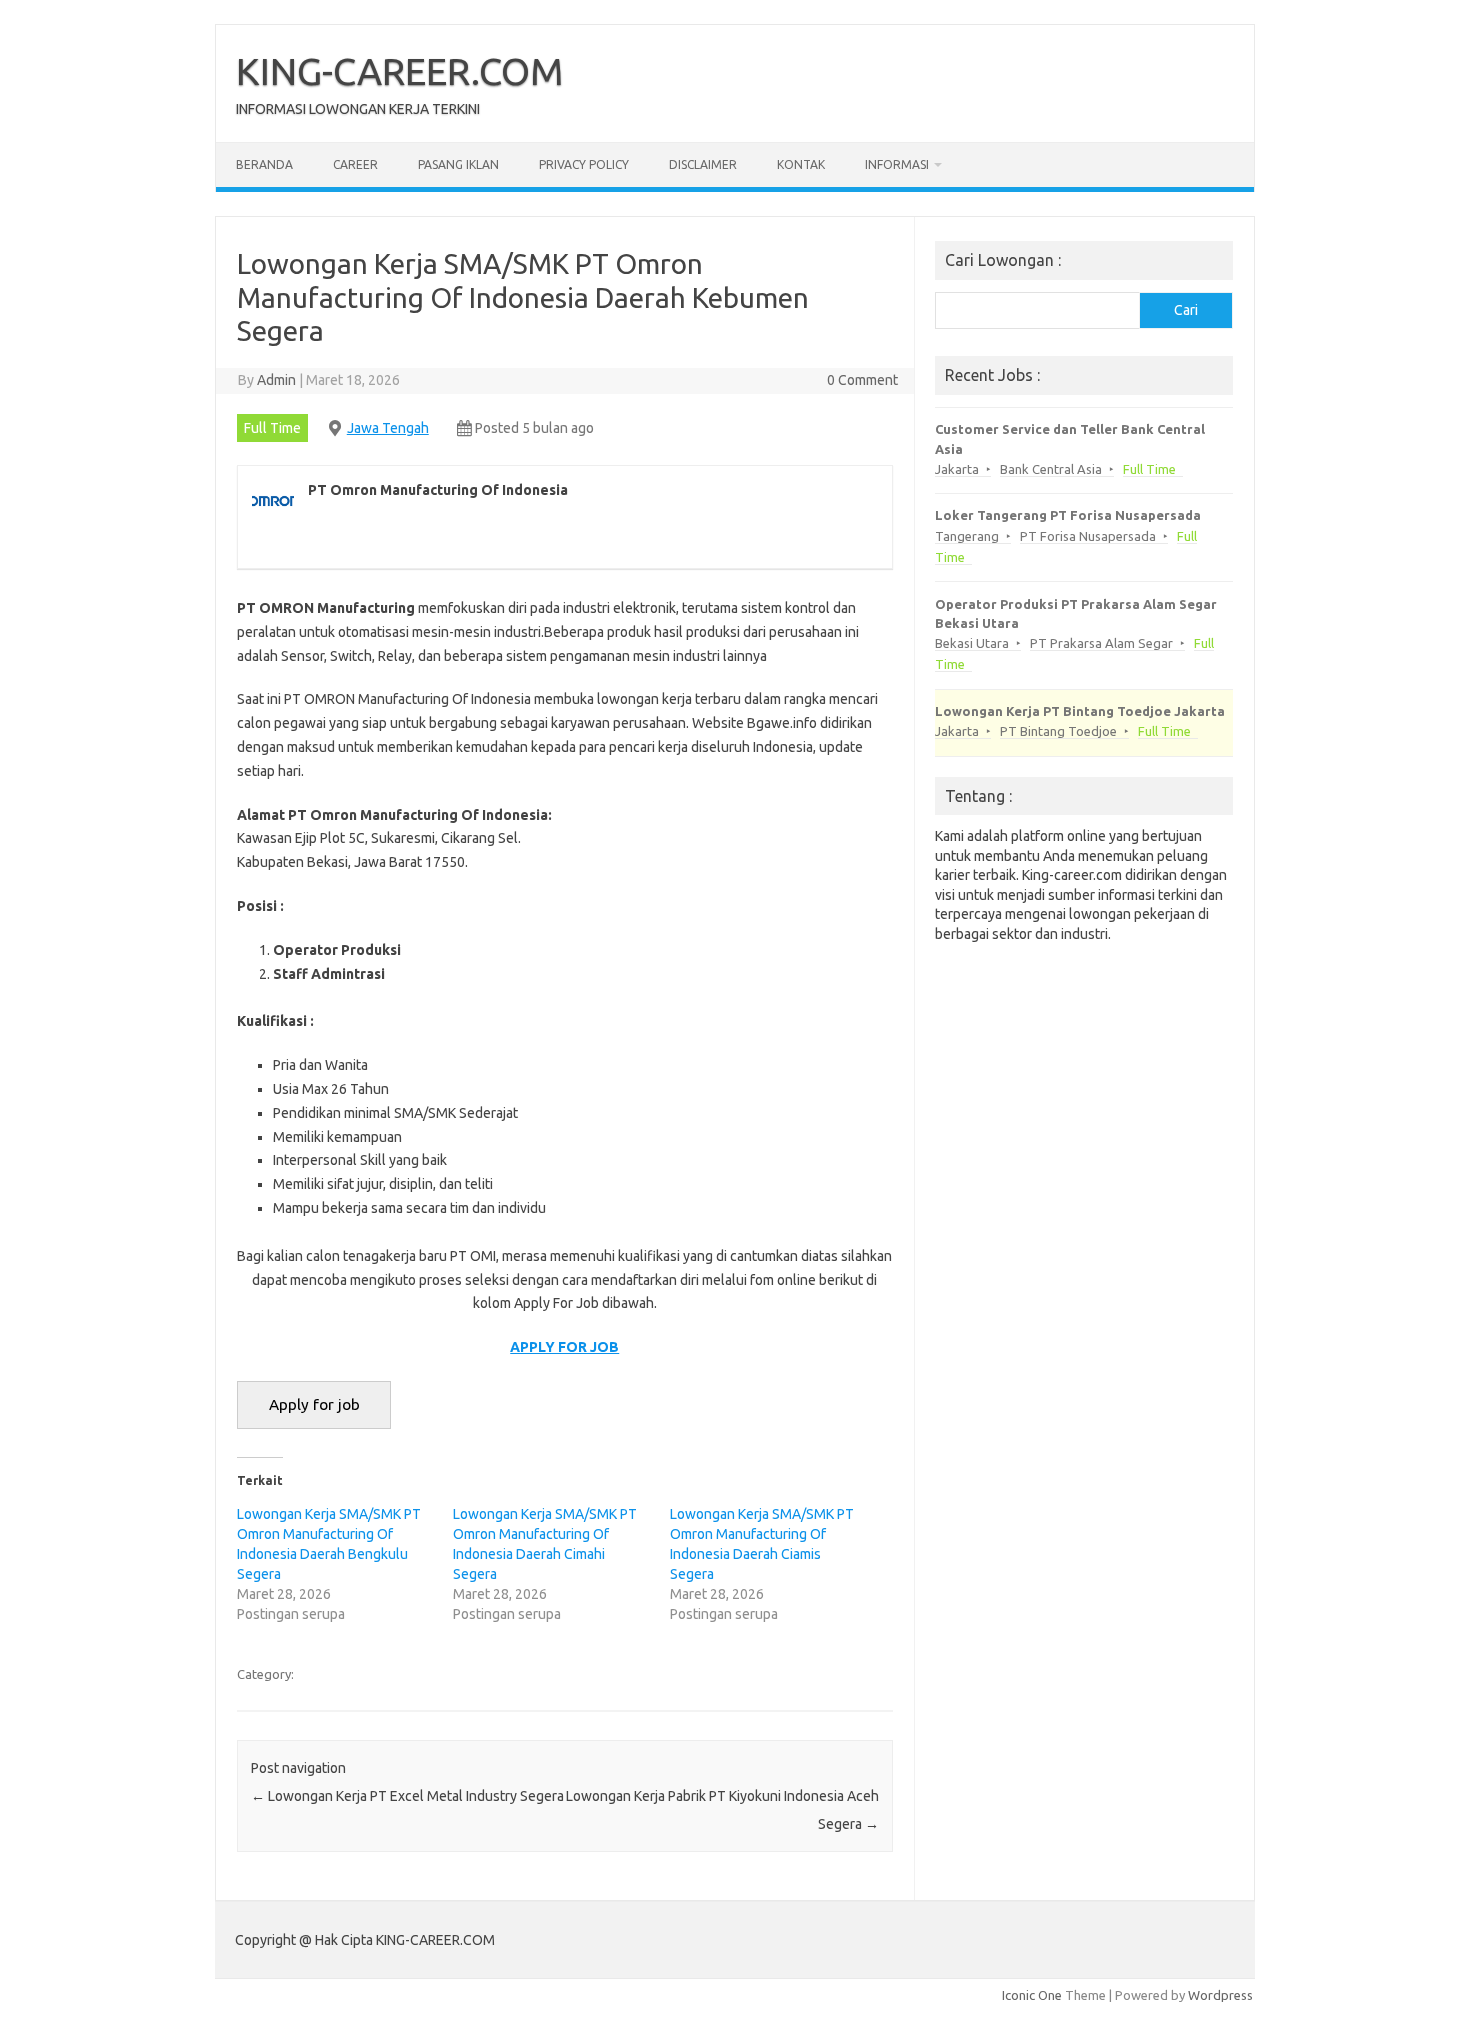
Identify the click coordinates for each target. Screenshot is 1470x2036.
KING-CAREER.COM (400, 71)
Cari (1186, 310)
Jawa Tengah (388, 428)
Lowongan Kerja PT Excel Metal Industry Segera (407, 1796)
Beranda (264, 164)
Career (355, 164)
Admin (276, 380)
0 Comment (862, 380)
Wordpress (1220, 1995)
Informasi (897, 164)
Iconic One (1032, 1995)
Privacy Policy (584, 164)
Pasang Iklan (458, 164)
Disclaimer (703, 164)
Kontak (801, 164)
